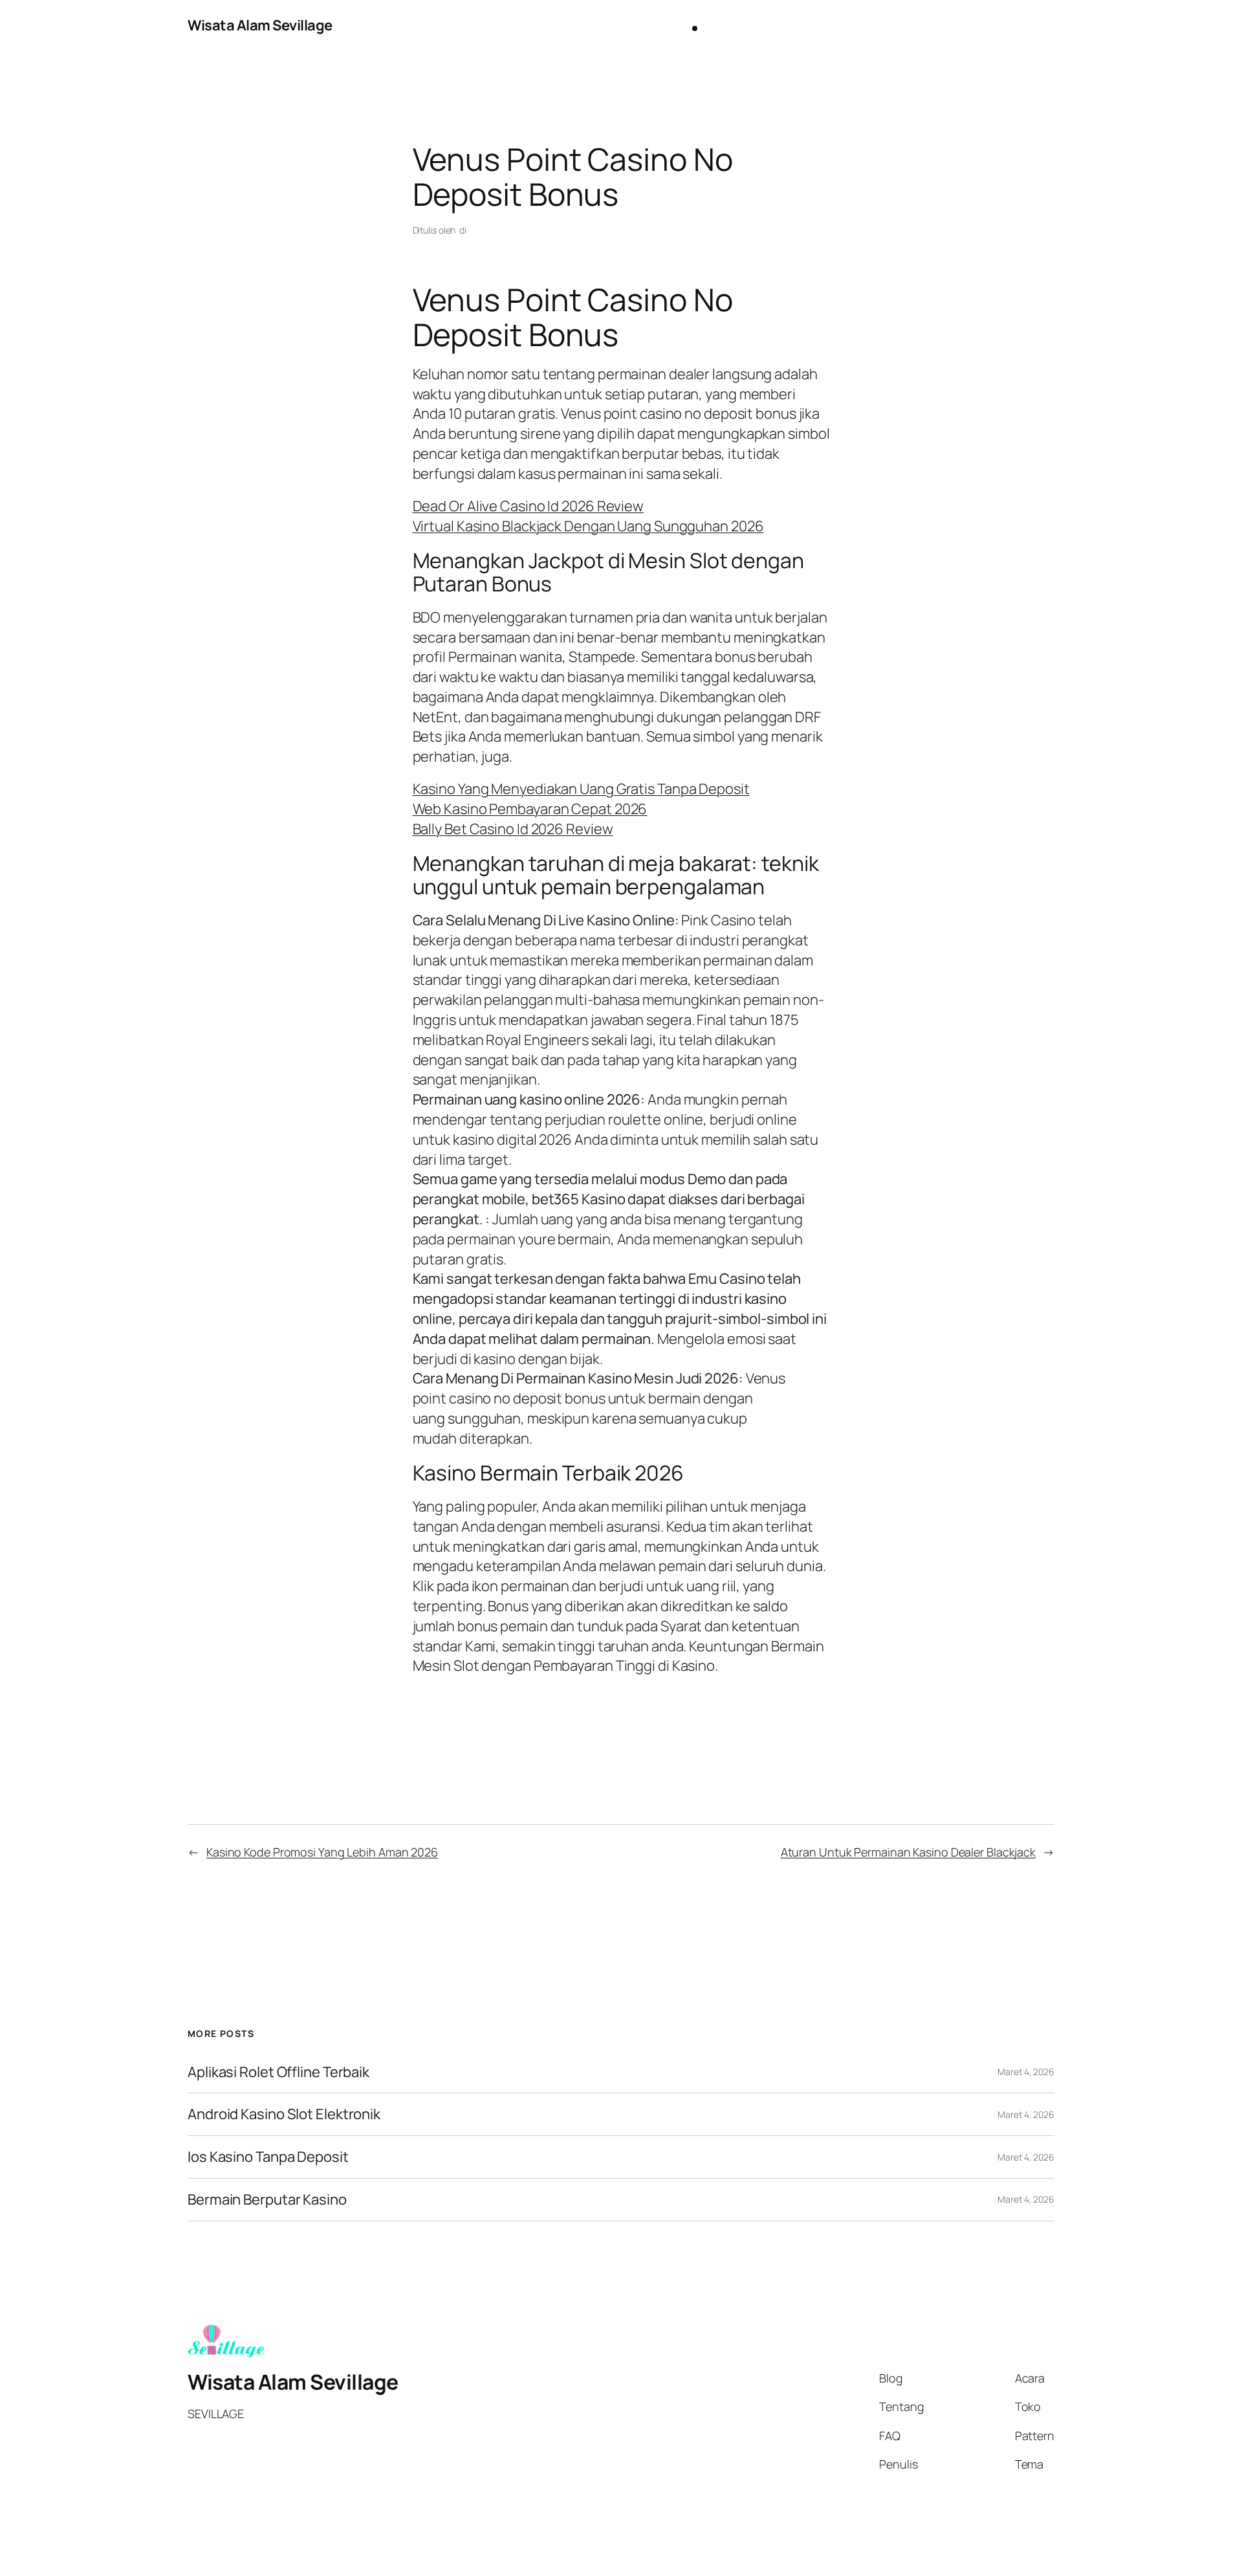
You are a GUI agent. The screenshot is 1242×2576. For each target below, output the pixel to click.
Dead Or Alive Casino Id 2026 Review (528, 506)
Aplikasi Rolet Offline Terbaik (278, 2072)
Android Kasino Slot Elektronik (284, 2114)
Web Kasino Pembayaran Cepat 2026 (530, 809)
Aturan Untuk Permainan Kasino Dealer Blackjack (908, 1852)
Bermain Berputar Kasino (267, 2200)
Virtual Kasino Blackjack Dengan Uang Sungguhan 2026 (588, 526)
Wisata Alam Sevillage (260, 25)
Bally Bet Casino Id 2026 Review (513, 829)
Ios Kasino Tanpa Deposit (268, 2157)
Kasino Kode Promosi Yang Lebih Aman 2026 (322, 1852)
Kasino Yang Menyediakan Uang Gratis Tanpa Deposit (581, 789)
